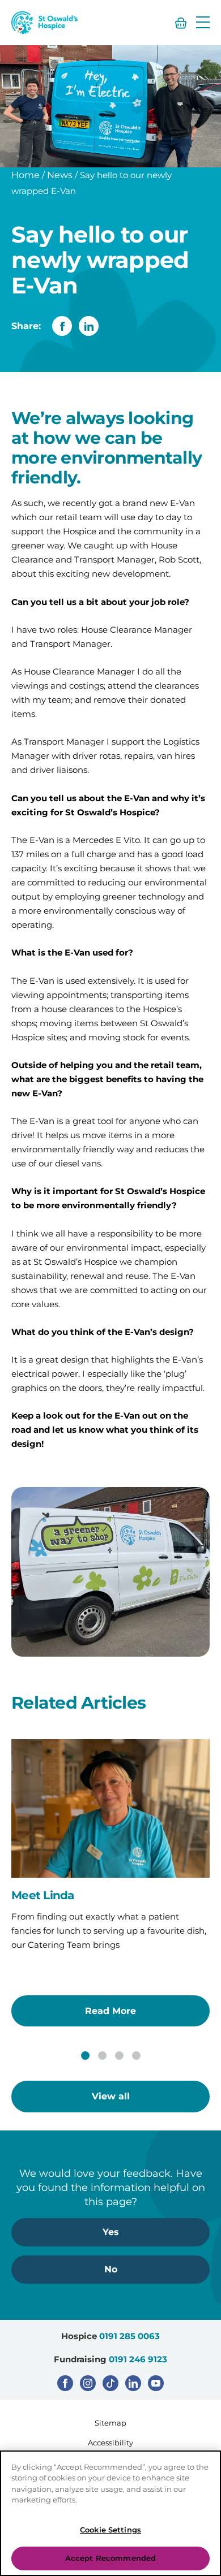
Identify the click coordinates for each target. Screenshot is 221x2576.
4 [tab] (136, 2056)
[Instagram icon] (88, 2383)
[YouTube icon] (156, 2383)
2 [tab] (102, 2056)
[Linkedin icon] (133, 2383)
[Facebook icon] (65, 2383)
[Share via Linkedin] (89, 326)
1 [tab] (85, 2056)
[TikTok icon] (110, 2383)
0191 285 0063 (129, 2336)
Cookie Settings (110, 2530)
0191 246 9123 (138, 2359)
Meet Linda (43, 1895)
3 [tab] (119, 2056)
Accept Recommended (110, 2558)
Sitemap (110, 2423)
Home (25, 175)
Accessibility (110, 2443)
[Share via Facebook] (62, 326)
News (60, 175)
